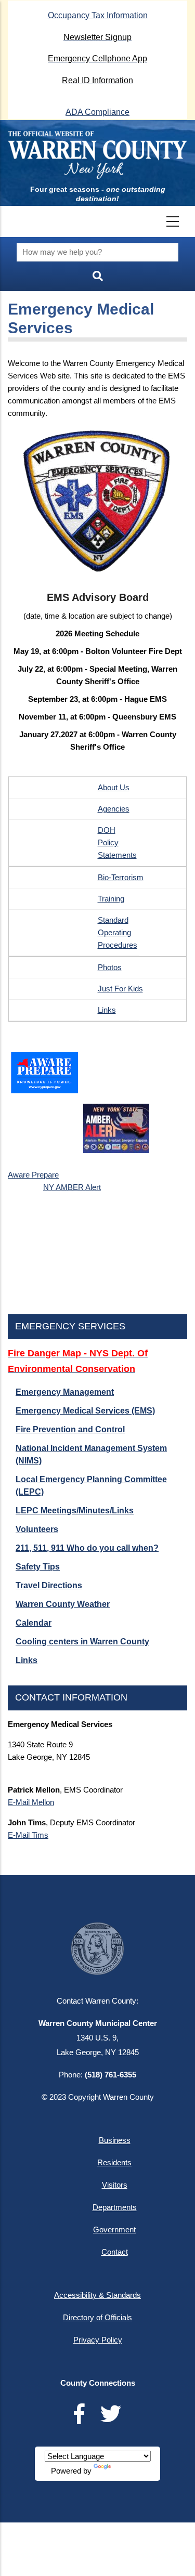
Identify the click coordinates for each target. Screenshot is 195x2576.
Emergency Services (70, 1326)
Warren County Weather (63, 1604)
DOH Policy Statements (117, 842)
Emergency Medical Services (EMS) (85, 1411)
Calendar (34, 1623)
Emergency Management (65, 1392)
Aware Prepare (33, 1175)
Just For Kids (120, 989)
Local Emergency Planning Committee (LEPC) (91, 1486)
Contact (115, 2252)
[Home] (97, 155)
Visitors (115, 2185)
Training (111, 899)
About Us (114, 787)
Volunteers (37, 1529)
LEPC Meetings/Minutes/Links (75, 1511)
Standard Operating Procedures (118, 932)
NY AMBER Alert (72, 1187)
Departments (115, 2207)
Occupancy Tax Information (98, 15)
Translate (128, 2471)
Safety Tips (38, 1567)
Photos (110, 967)
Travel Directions (49, 1585)
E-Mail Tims (28, 1835)
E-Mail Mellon (31, 1802)
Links (107, 1010)
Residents (114, 2162)
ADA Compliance (97, 112)
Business (115, 2140)
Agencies (114, 809)
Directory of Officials (97, 2317)
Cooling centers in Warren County (82, 1642)
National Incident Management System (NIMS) (91, 1454)
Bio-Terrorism (121, 877)
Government (114, 2230)
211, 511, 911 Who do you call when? (87, 1548)
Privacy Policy (98, 2340)
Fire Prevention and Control (70, 1429)
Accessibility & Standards (97, 2295)
